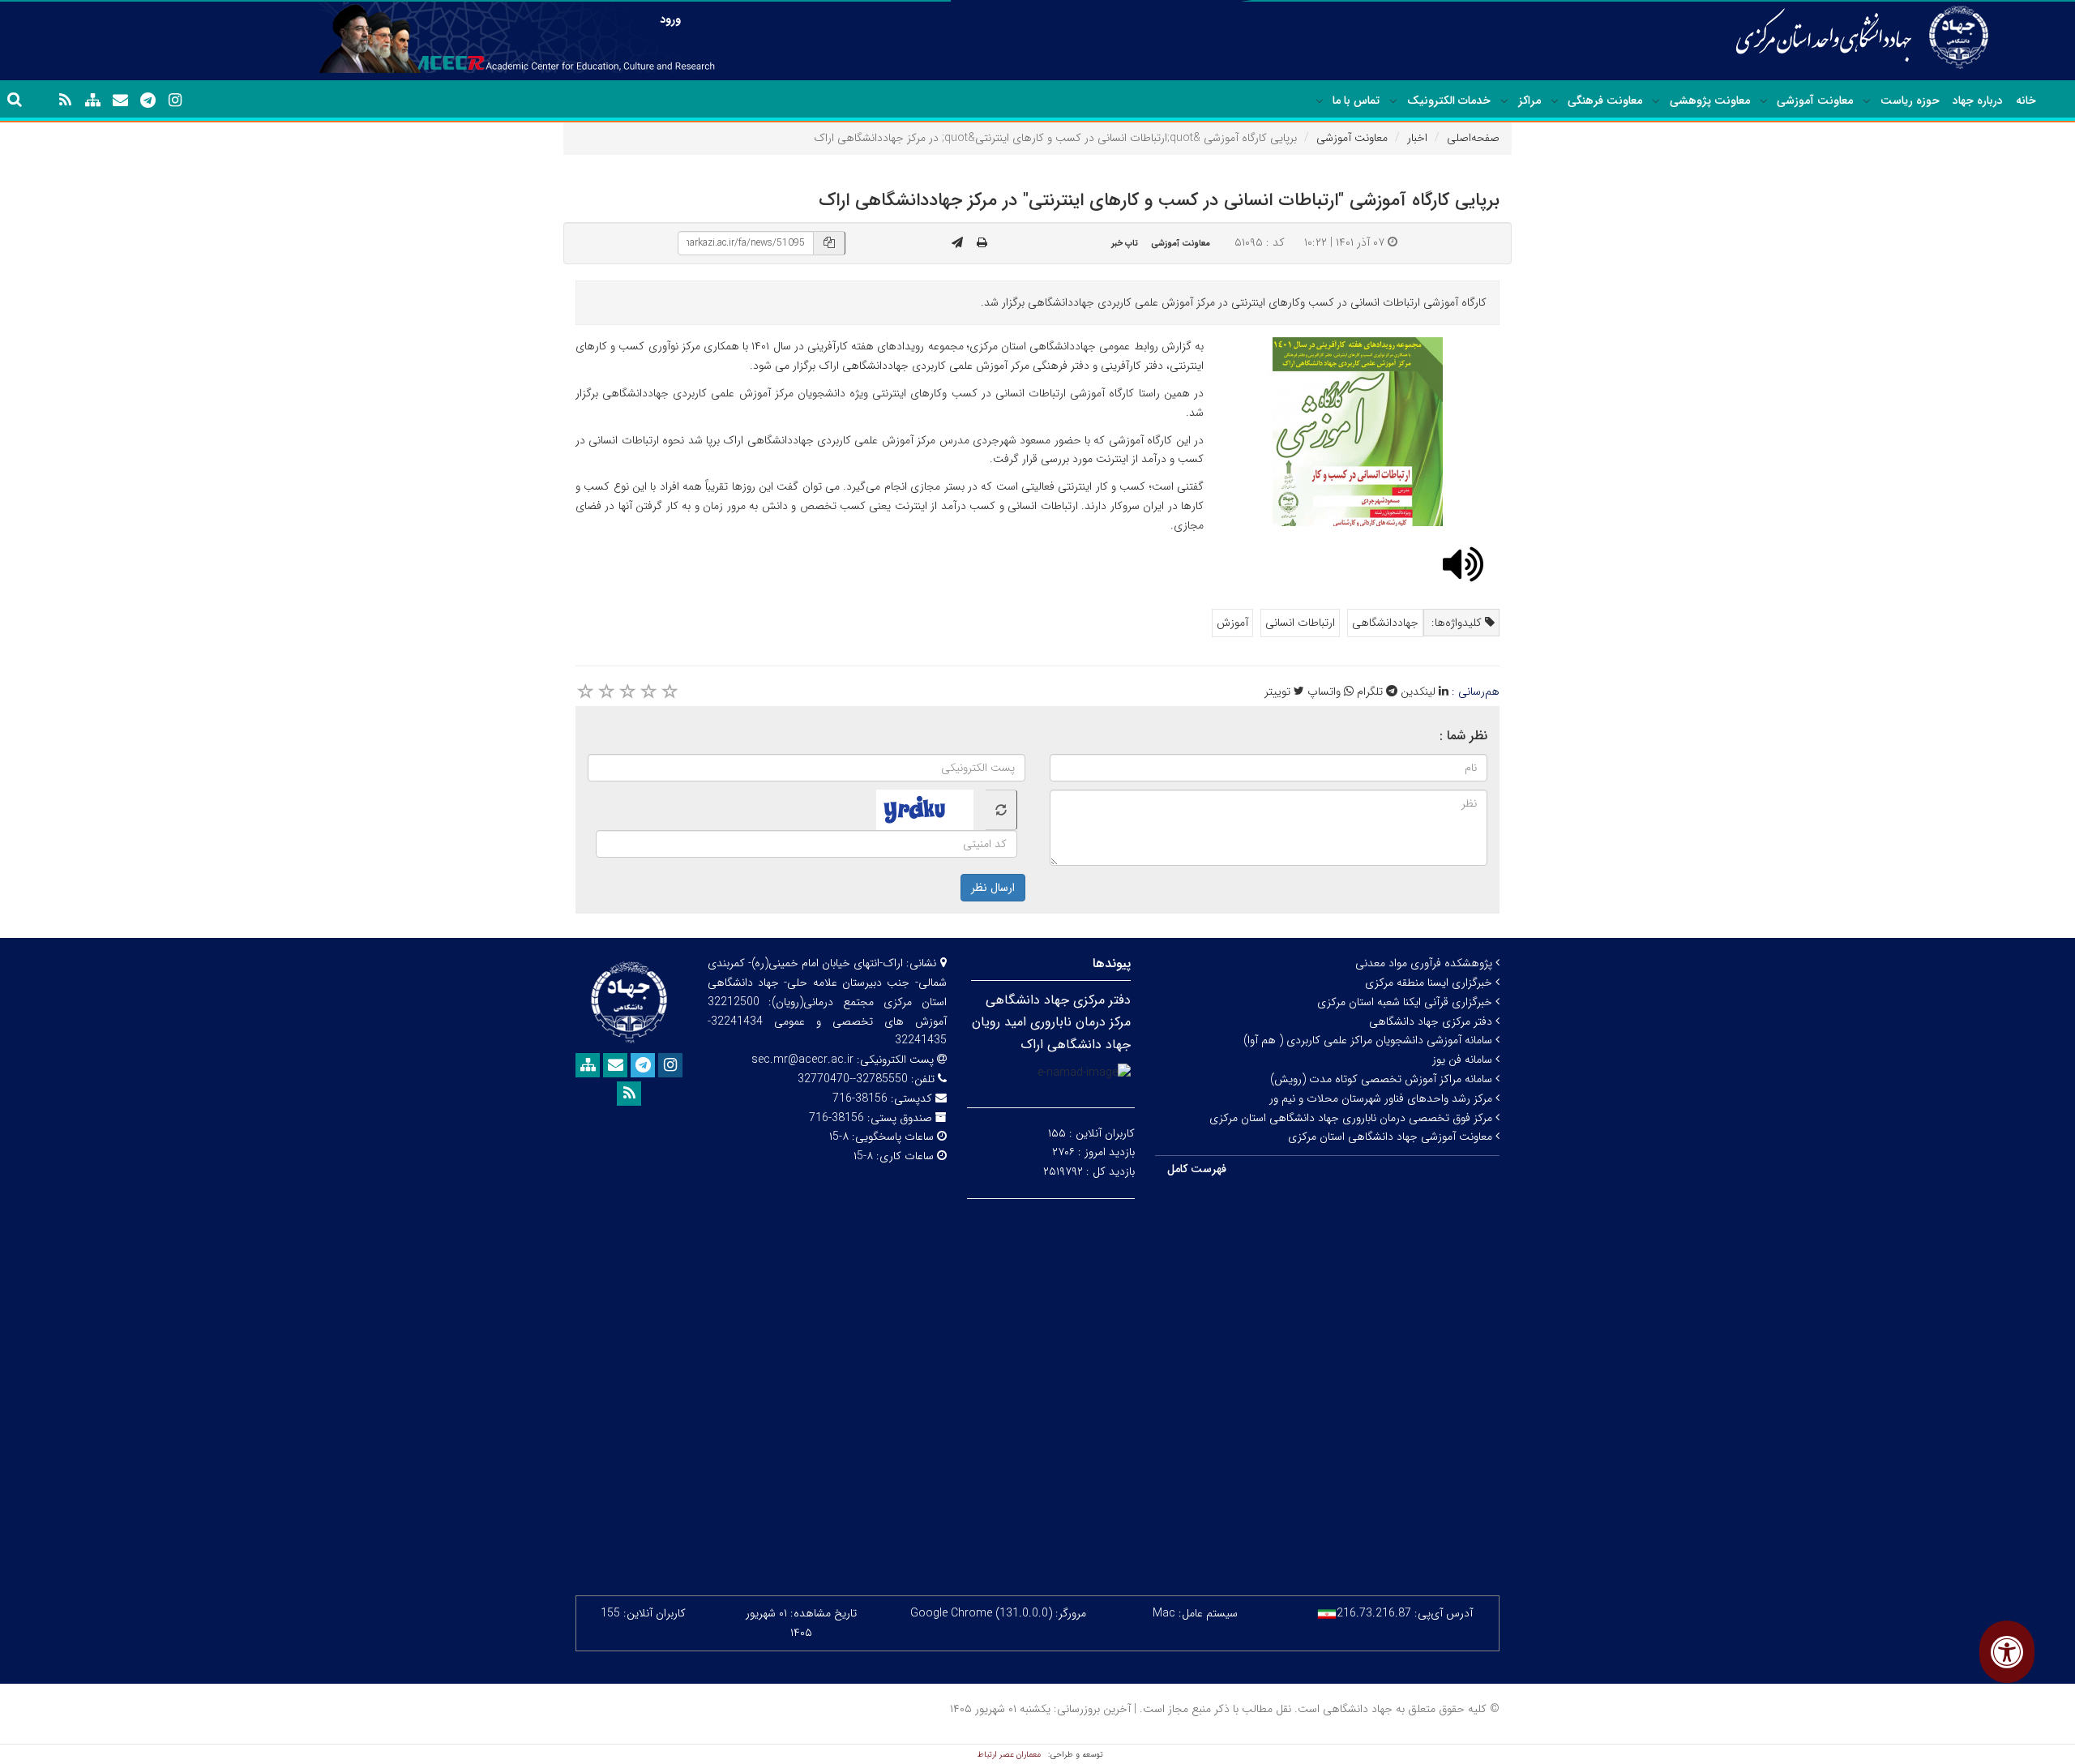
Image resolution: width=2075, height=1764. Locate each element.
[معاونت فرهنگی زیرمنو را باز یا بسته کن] (1555, 101)
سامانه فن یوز (1464, 1060)
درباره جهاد (1978, 101)
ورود (670, 19)
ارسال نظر (993, 888)
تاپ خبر (1125, 243)
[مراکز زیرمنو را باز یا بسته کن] (1504, 101)
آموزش (1232, 623)
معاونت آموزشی (1815, 101)
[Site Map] (92, 101)
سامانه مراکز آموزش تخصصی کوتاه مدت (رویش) (1383, 1079)
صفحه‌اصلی (1473, 138)
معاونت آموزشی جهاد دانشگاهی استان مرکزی (1392, 1137)
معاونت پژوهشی (1710, 101)
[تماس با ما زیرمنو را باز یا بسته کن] (1320, 101)
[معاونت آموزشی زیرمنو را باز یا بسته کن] (1764, 101)
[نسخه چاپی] (982, 243)
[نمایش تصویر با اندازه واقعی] (1358, 432)
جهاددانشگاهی (1385, 623)
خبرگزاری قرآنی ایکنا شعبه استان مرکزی (1406, 1002)
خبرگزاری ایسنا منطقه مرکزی (1430, 983)
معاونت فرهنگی (1605, 101)
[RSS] (65, 101)
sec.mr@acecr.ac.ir (802, 1060)
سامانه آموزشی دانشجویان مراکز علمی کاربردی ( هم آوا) (1369, 1040)
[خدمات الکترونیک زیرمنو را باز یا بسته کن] (1393, 101)
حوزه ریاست (1910, 101)
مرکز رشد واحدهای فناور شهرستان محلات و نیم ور (1382, 1098)
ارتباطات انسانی (1300, 623)
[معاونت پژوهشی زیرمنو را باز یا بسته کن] (1656, 101)
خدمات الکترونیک (1449, 101)
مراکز (1530, 101)
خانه (2026, 101)
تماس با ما (1356, 101)
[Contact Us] (120, 101)
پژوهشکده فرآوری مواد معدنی (1425, 963)
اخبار (1417, 138)
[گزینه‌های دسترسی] (2007, 1652)
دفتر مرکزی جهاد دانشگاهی (1432, 1021)
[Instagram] (175, 101)
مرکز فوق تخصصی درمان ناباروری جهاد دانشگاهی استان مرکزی (1352, 1118)
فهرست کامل (1197, 1169)
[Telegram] (148, 101)
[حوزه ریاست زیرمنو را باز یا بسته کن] (1867, 101)
